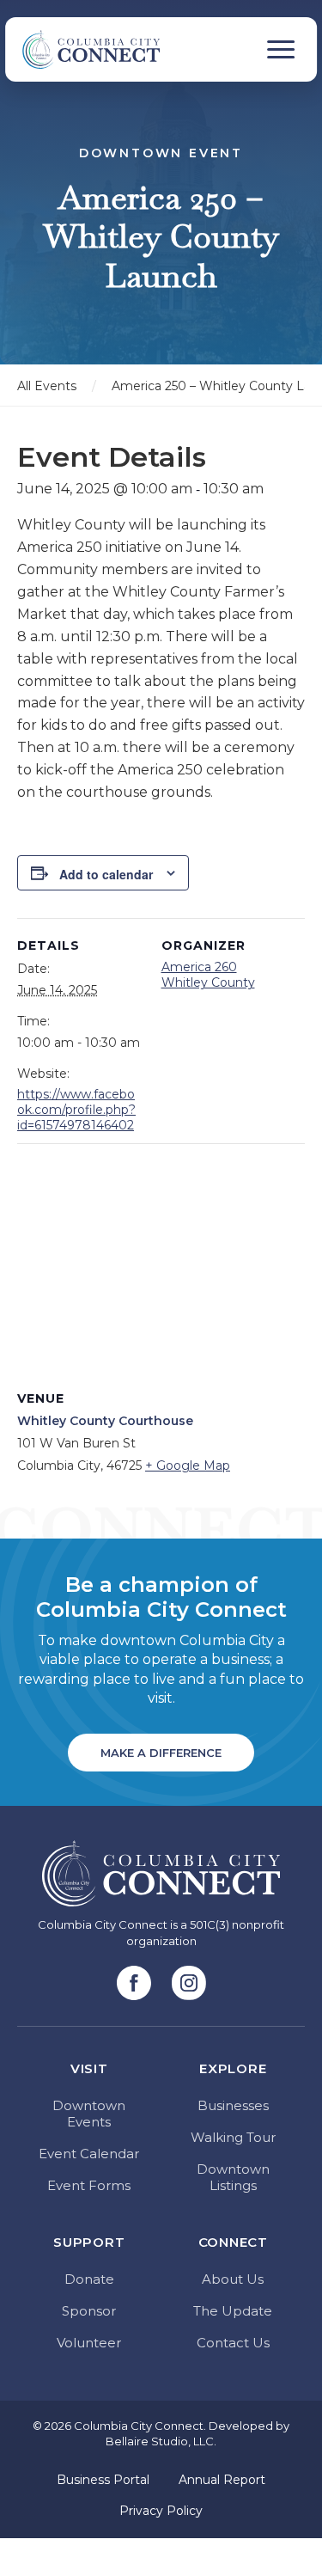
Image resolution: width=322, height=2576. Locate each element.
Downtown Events (89, 2114)
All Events (47, 386)
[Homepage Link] (82, 49)
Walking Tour (233, 2137)
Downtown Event (161, 153)
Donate (89, 2279)
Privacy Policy (161, 2511)
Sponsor (89, 2311)
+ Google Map (188, 1465)
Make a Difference (161, 1753)
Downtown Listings (233, 2177)
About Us (233, 2279)
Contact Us (233, 2343)
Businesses (233, 2105)
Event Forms (89, 2185)
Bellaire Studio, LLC (160, 2441)
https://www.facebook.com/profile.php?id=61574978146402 (76, 1110)
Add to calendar (106, 874)
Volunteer (89, 2343)
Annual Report (222, 2480)
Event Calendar (89, 2154)
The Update (233, 2311)
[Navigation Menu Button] (281, 49)
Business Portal (103, 2480)
